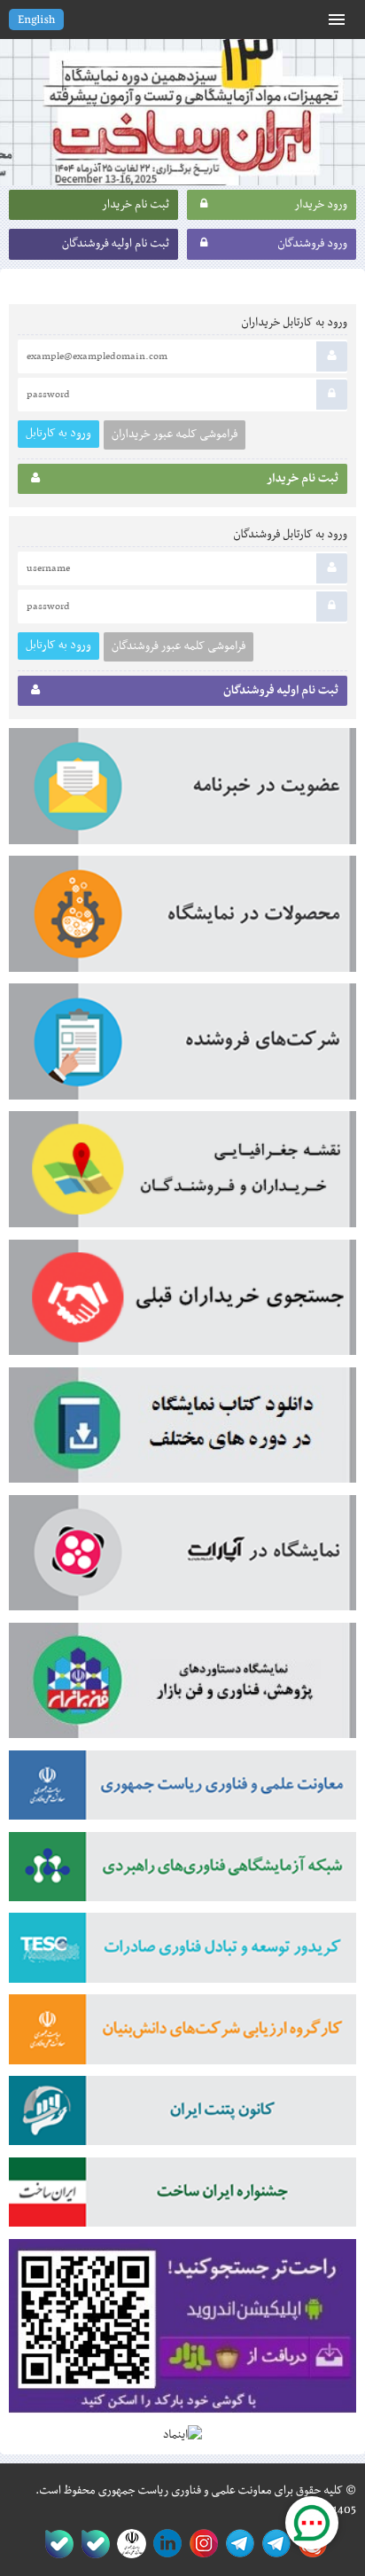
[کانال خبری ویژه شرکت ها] (273, 2544)
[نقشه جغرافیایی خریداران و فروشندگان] (182, 1175)
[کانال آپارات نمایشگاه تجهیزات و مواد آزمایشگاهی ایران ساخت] (182, 1559)
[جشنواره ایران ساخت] (182, 2198)
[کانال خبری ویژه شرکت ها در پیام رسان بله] (55, 2544)
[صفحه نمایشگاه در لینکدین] (164, 2544)
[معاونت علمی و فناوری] (182, 1791)
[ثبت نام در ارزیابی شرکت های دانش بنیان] (182, 2035)
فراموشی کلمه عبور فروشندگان (179, 646)
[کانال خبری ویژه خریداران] (237, 2544)
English (36, 20)
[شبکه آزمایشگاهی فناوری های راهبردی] (182, 1873)
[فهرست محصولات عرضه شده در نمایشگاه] (182, 920)
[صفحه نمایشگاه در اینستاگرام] (201, 2544)
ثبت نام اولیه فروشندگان (116, 244)
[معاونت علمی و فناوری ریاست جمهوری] (128, 2544)
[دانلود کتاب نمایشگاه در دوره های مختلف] (182, 1431)
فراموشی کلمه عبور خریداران (175, 435)
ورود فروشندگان (312, 244)
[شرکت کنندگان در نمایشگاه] (182, 1047)
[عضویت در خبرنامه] (182, 792)
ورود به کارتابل (58, 433)
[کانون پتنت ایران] (182, 2117)
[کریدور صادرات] (182, 1954)
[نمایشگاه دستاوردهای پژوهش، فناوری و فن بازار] (182, 1687)
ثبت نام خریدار (136, 205)
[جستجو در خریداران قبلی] (182, 1304)
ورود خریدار (321, 205)
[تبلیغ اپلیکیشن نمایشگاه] (182, 2333)
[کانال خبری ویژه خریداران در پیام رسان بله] (92, 2544)
